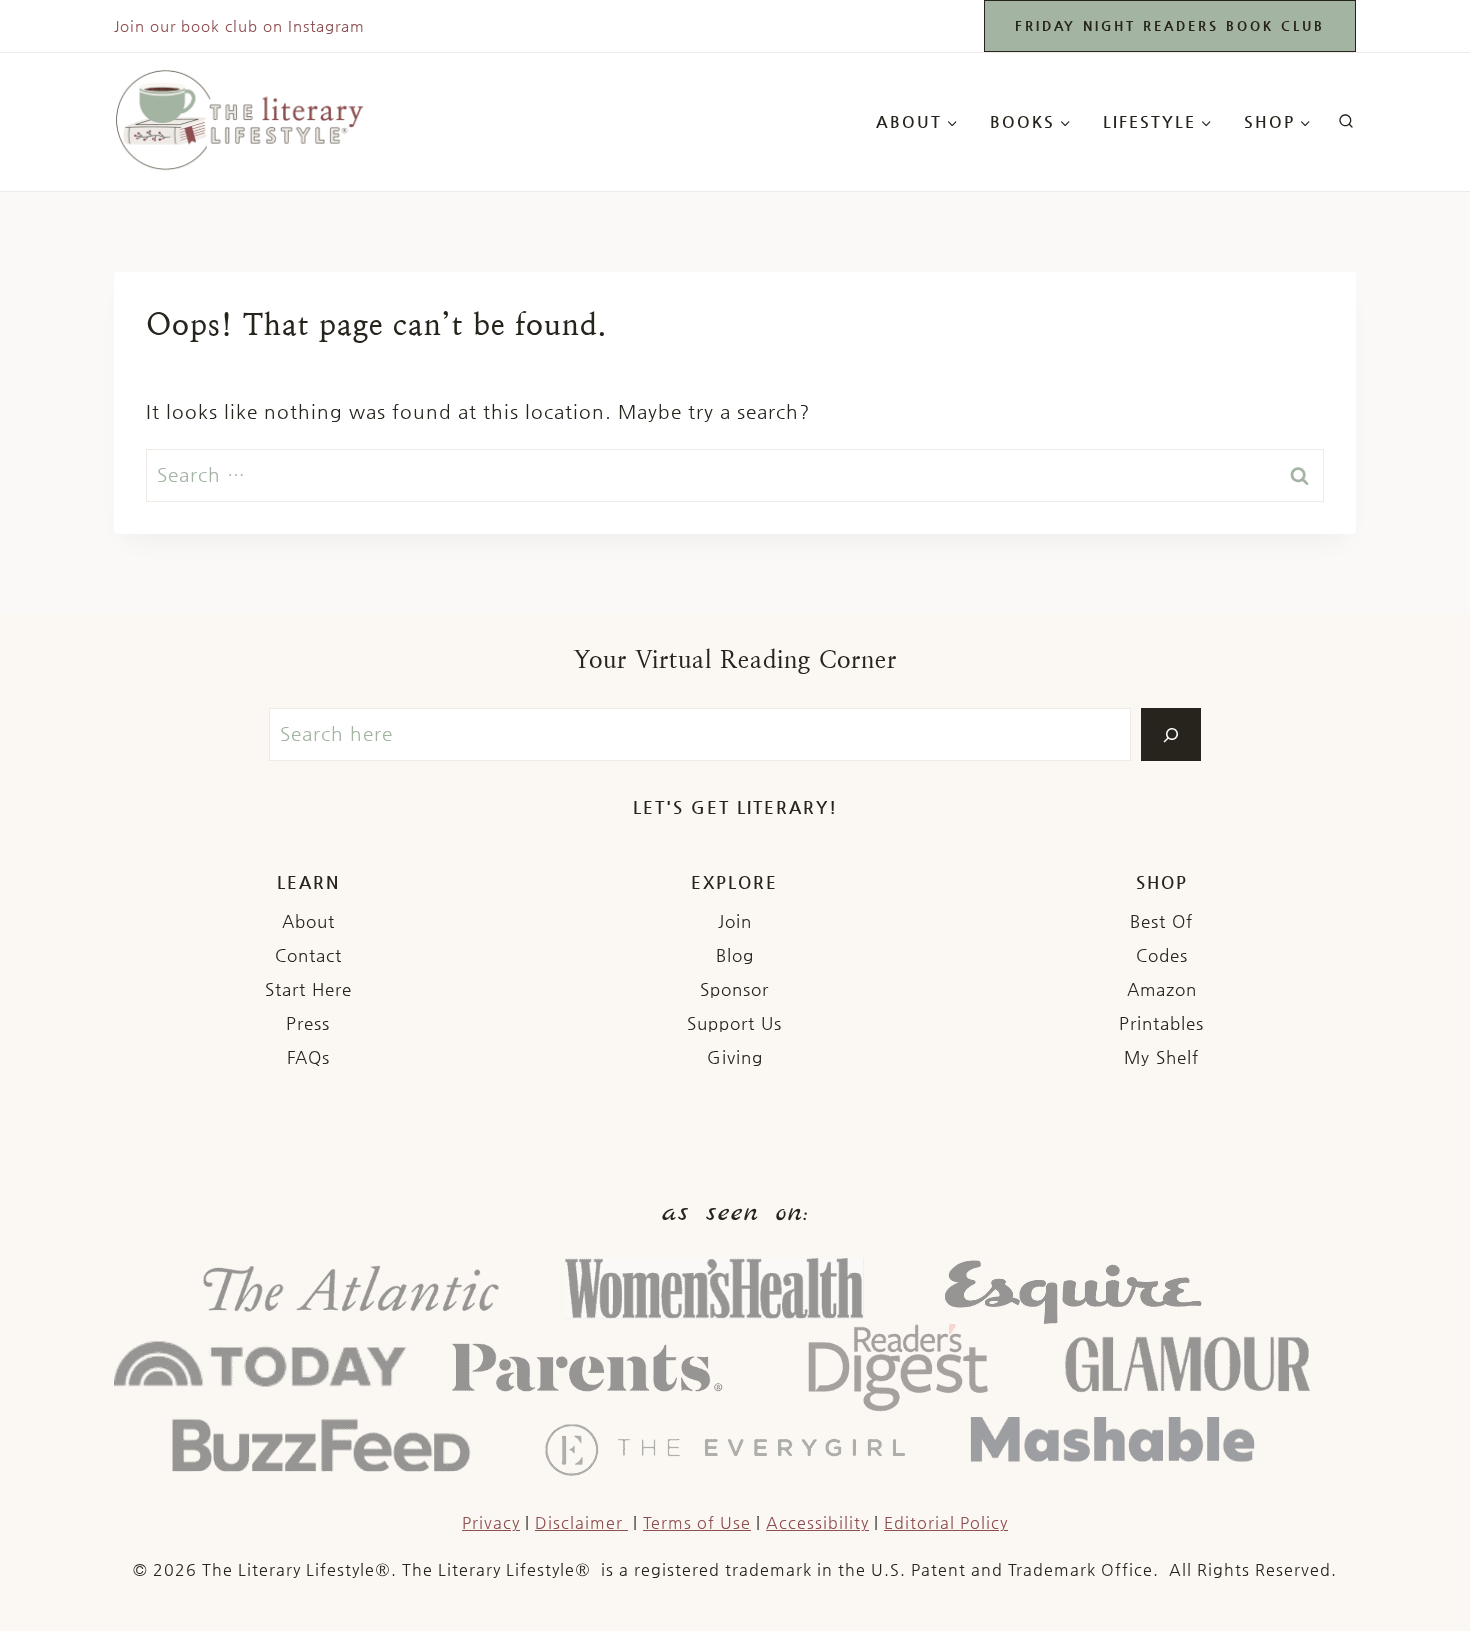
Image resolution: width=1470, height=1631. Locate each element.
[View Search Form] (1346, 122)
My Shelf (1161, 1057)
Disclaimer (581, 1522)
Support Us (734, 1023)
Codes (1162, 955)
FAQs (308, 1057)
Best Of (1161, 921)
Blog (735, 955)
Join (735, 921)
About (308, 921)
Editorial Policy (946, 1522)
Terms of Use (697, 1522)
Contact (308, 955)
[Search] (1171, 734)
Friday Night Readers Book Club (1170, 25)
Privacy (491, 1522)
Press (308, 1023)
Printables (1161, 1023)
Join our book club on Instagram (239, 25)
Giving (735, 1057)
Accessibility (817, 1522)
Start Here (308, 989)
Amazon (1162, 989)
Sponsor (734, 989)
